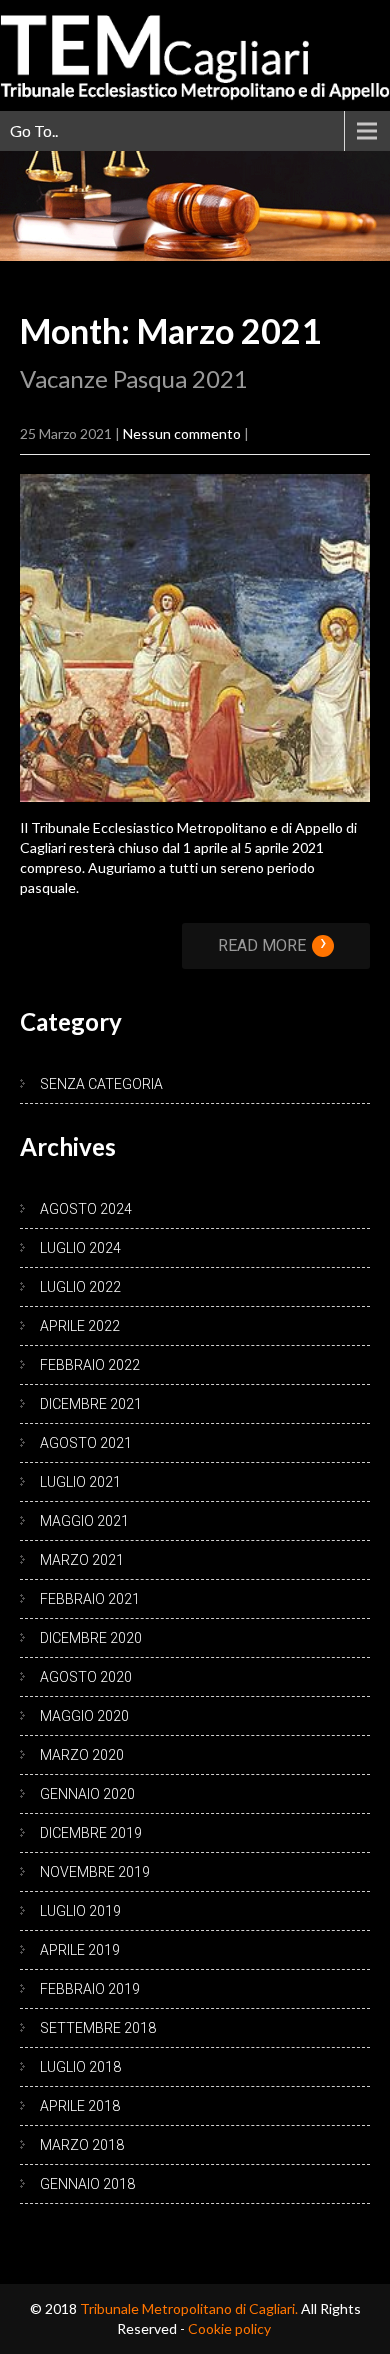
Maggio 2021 (84, 1521)
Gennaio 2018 (87, 2184)
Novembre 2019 (95, 1872)
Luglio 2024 (80, 1248)
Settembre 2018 (98, 2028)
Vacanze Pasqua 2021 (134, 378)
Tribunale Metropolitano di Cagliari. (190, 2308)
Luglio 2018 (80, 2067)
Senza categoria (101, 1084)
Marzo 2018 (82, 2145)
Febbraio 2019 (90, 1989)
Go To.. (34, 130)
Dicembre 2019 (91, 1833)
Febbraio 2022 (90, 1365)
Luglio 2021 (80, 1482)
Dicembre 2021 (91, 1404)
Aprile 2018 (80, 2106)
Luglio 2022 (80, 1287)
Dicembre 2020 (91, 1638)
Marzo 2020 (82, 1755)
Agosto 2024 (86, 1209)
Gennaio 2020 (87, 1794)
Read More (272, 945)
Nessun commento (182, 433)
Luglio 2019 (80, 1911)
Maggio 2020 (84, 1716)
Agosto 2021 (86, 1443)
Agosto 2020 (86, 1677)
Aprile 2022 (80, 1326)
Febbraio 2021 (90, 1599)
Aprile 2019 (80, 1950)
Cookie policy (229, 2328)
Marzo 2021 (82, 1560)
